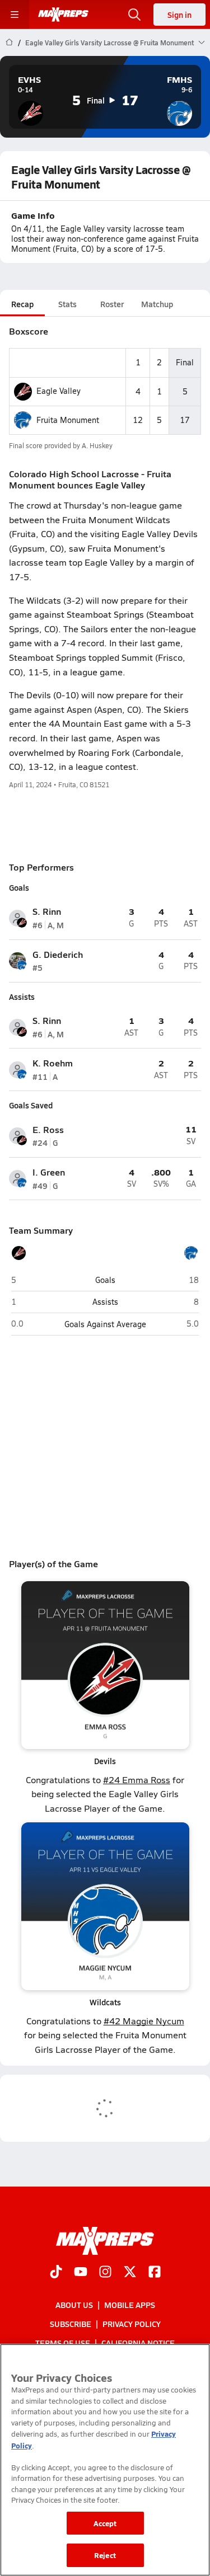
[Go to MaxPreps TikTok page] (56, 2272)
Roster (112, 304)
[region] (105, 2460)
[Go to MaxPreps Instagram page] (105, 2272)
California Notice (138, 2343)
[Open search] (134, 15)
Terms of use (63, 2343)
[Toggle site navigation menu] (15, 15)
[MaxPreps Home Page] (9, 43)
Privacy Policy (132, 2324)
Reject (105, 2555)
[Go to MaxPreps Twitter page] (130, 2272)
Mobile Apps (130, 2304)
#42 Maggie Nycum (144, 2021)
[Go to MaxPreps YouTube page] (81, 2272)
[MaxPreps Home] (63, 15)
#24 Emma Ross (137, 1780)
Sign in (179, 15)
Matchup (157, 304)
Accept (105, 2523)
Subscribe (71, 2324)
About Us (74, 2304)
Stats (67, 304)
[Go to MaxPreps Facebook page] (155, 2272)
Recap (22, 304)
